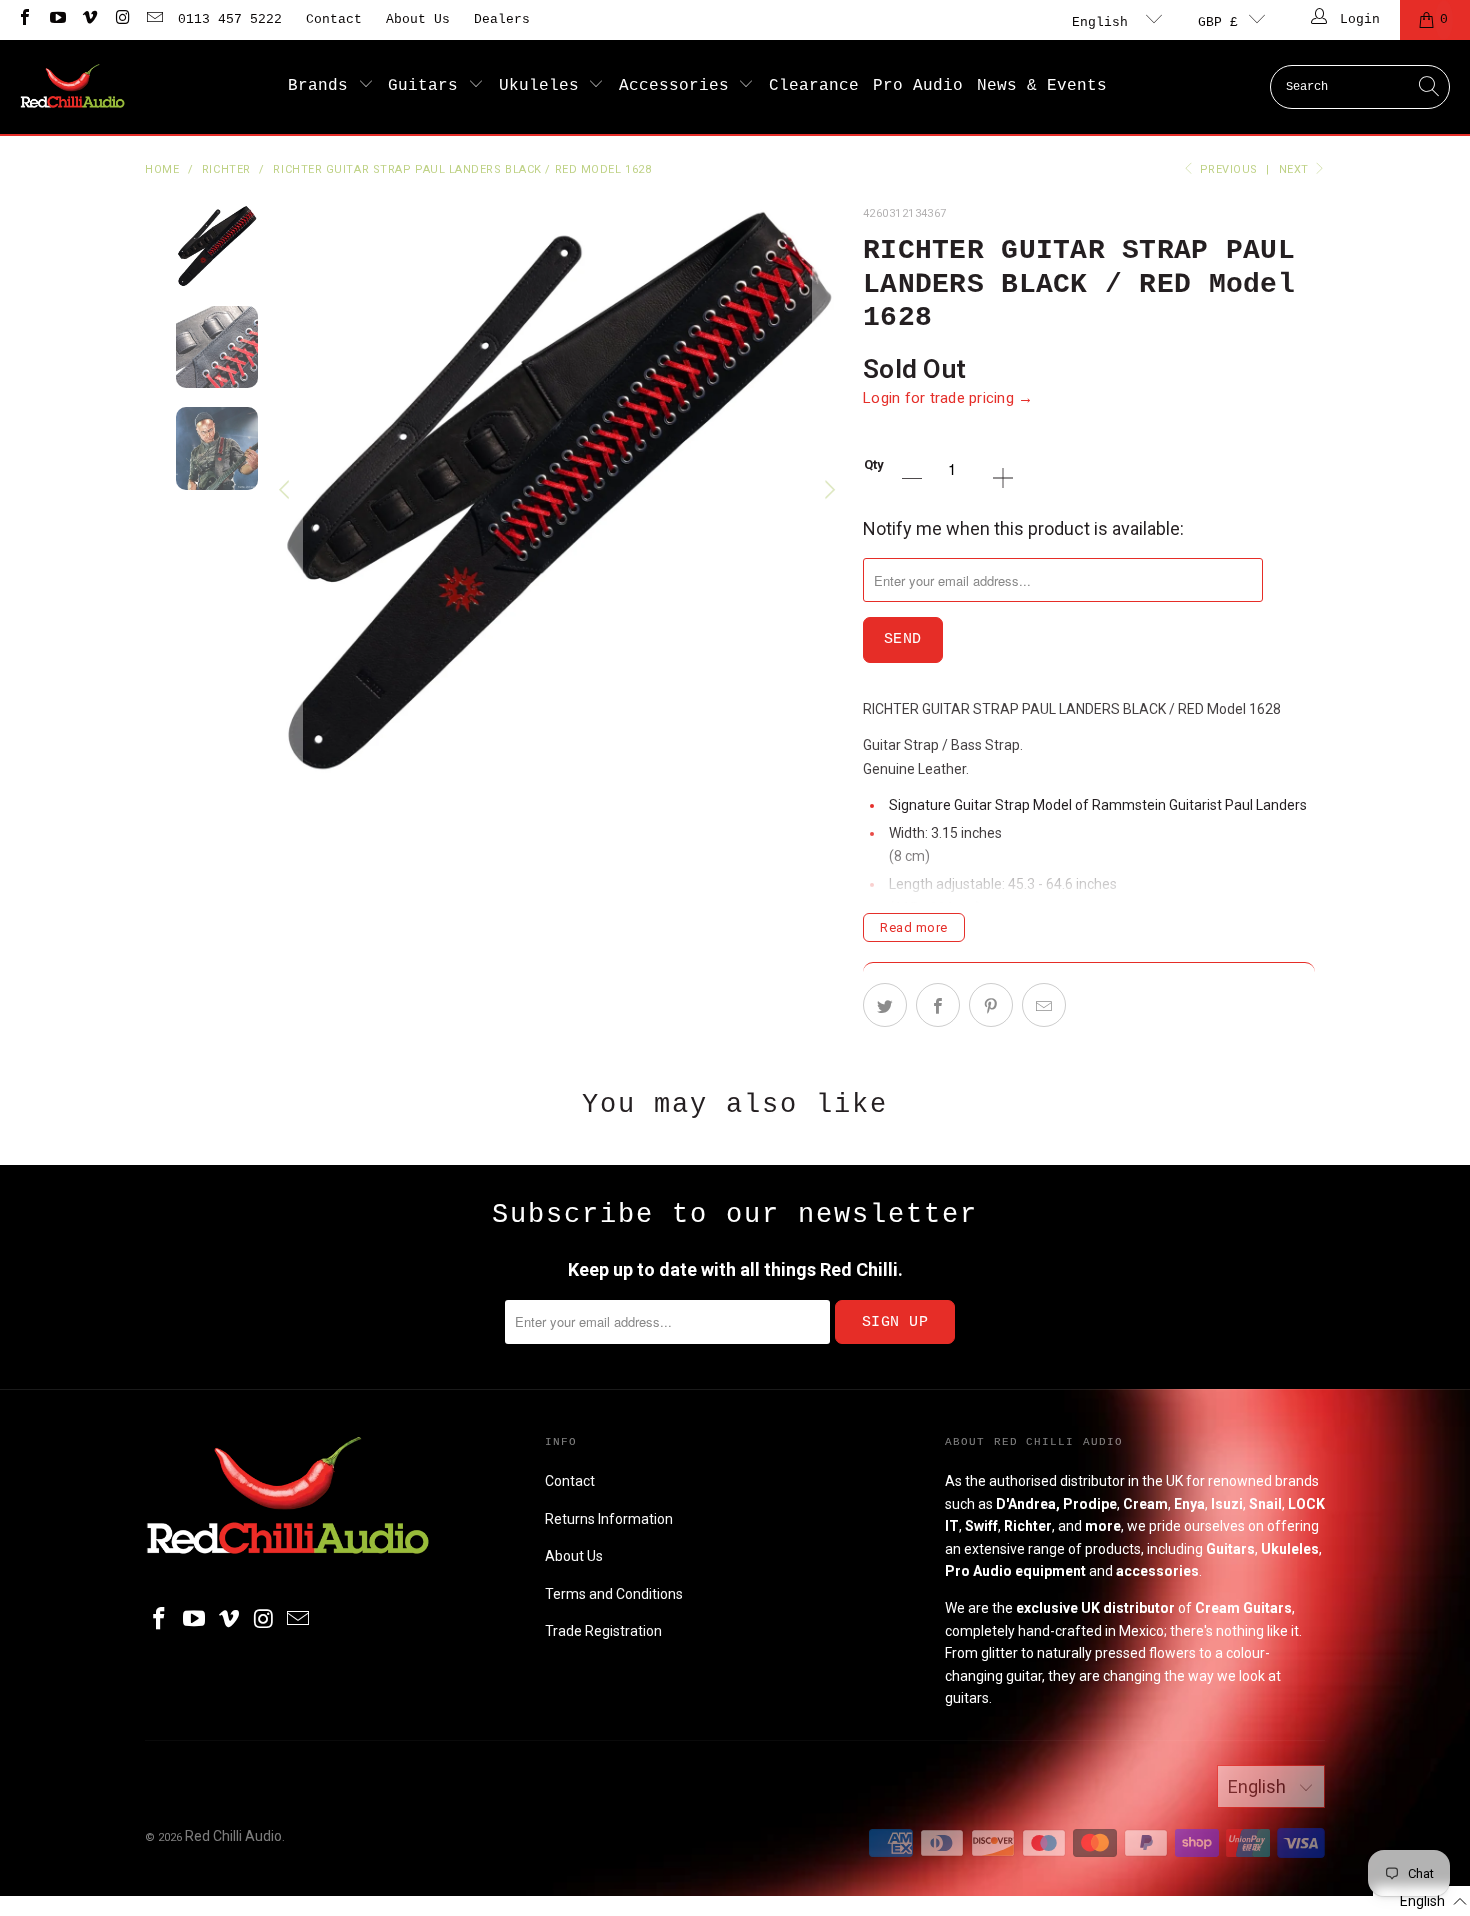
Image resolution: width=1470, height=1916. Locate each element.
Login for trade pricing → (948, 398)
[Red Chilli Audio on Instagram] (121, 19)
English (1104, 22)
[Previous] (287, 490)
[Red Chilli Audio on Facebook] (24, 19)
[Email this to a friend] (1044, 1005)
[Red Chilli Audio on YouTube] (56, 19)
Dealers (502, 19)
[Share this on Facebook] (938, 1005)
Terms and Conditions (614, 1594)
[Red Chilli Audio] (72, 87)
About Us (418, 19)
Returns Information (609, 1519)
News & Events (1042, 86)
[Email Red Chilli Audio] (154, 19)
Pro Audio (918, 86)
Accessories (679, 86)
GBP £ (1218, 22)
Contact (334, 19)
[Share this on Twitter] (885, 1005)
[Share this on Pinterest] (991, 1005)
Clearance (814, 86)
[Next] (828, 490)
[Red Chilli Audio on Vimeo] (89, 19)
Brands (323, 86)
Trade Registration (603, 1631)
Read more (914, 927)
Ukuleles (544, 86)
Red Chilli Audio (233, 1836)
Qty (874, 464)
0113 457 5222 (230, 19)
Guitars (428, 86)
